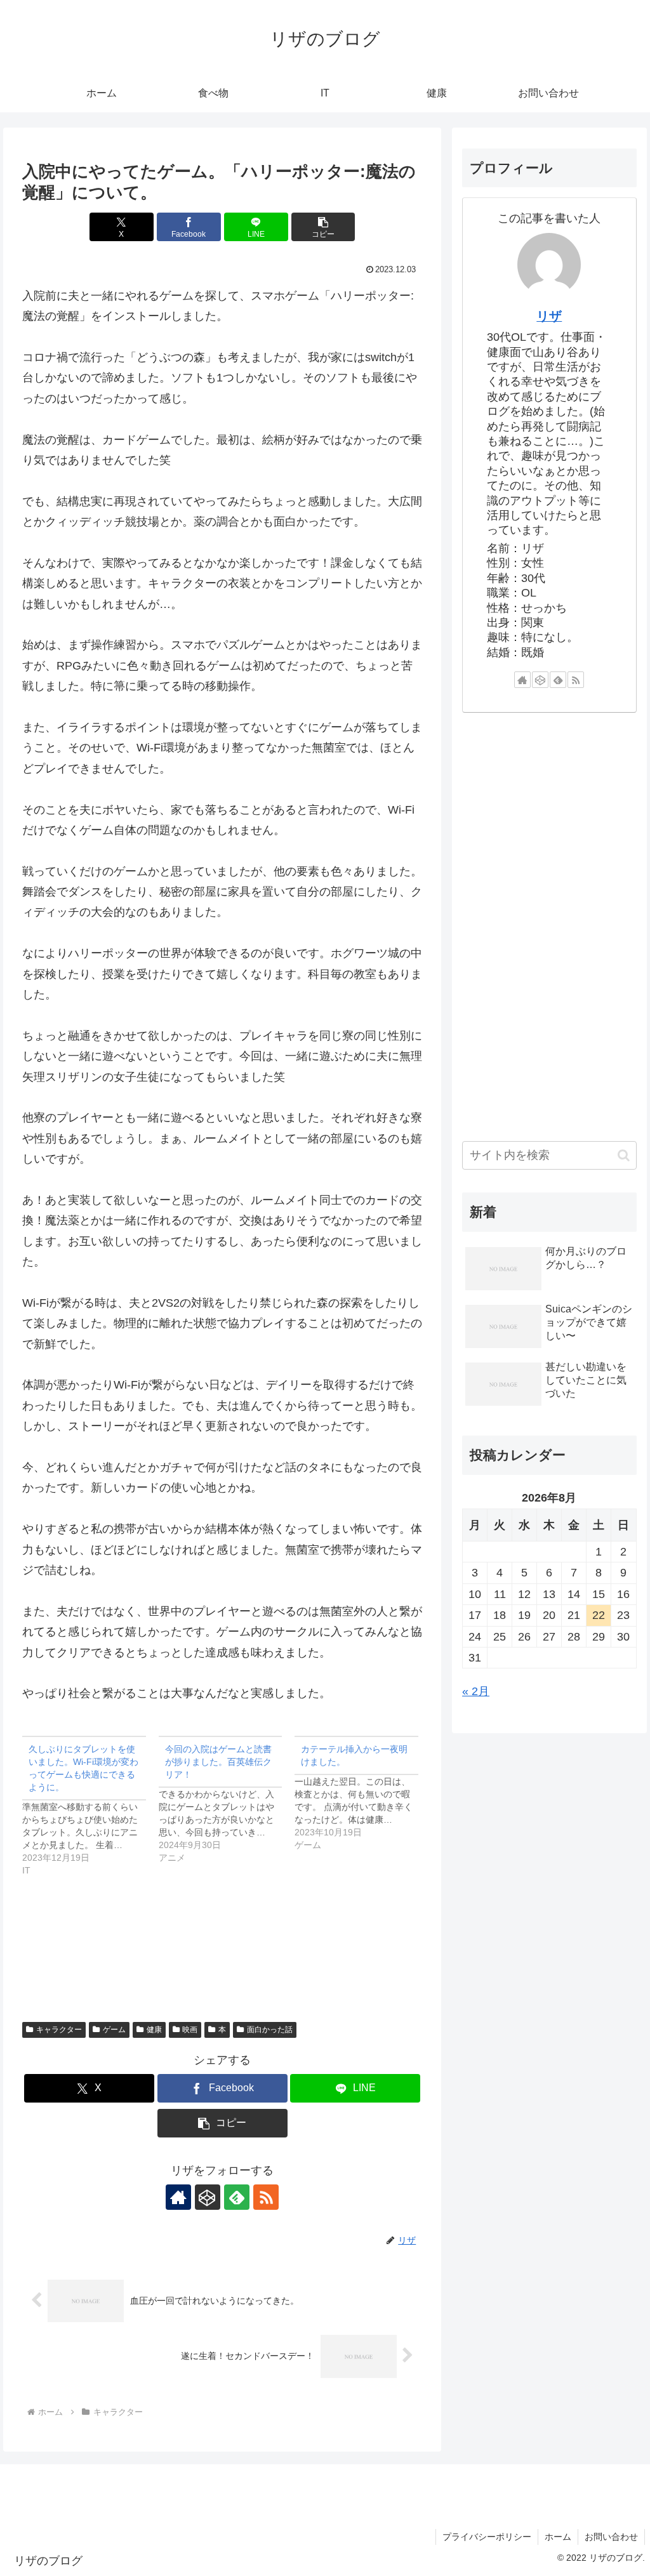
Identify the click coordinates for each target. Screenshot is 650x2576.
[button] (323, 227)
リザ (549, 316)
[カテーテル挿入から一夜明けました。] (363, 1793)
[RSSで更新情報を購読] (266, 2197)
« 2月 (476, 1691)
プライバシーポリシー (487, 2537)
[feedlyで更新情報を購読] (237, 2197)
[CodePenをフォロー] (208, 2197)
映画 (190, 2030)
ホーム (558, 2537)
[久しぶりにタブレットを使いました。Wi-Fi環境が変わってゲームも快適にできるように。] (90, 1806)
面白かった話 (270, 2030)
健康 (154, 2030)
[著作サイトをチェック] (178, 2197)
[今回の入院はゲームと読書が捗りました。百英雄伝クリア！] (227, 1800)
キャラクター (59, 2030)
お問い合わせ (611, 2537)
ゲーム (114, 2030)
